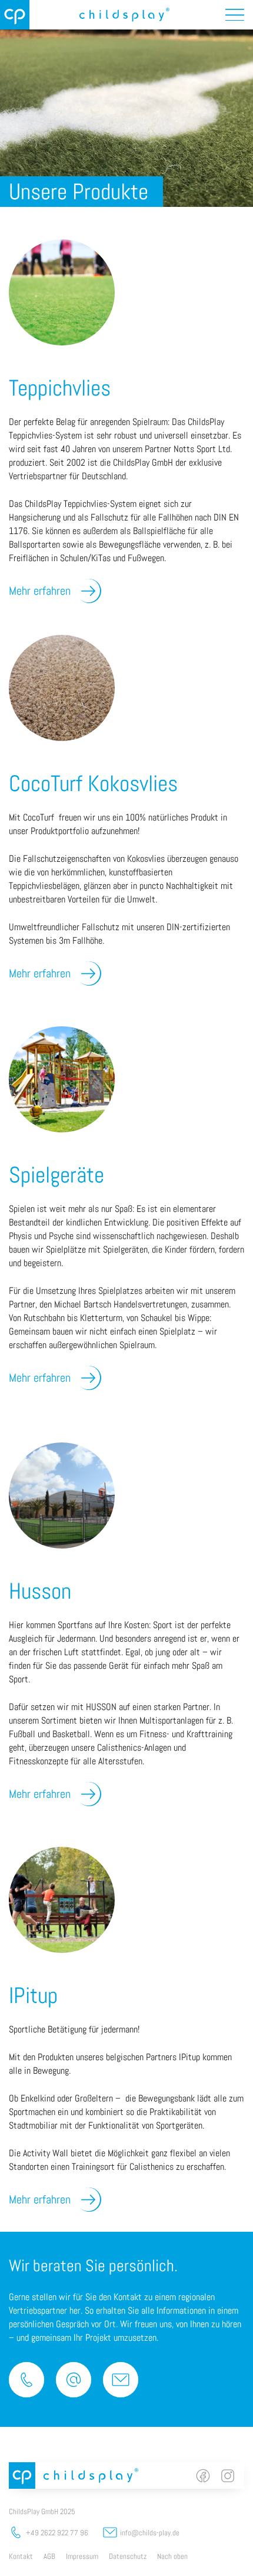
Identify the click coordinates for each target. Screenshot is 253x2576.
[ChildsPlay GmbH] (15, 15)
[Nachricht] (121, 2380)
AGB (49, 2556)
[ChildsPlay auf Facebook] (203, 2476)
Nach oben (172, 2556)
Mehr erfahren (40, 591)
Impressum (82, 2556)
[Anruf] (26, 2380)
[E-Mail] (74, 2380)
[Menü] (235, 15)
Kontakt (21, 2556)
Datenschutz (128, 2556)
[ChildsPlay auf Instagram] (228, 2476)
